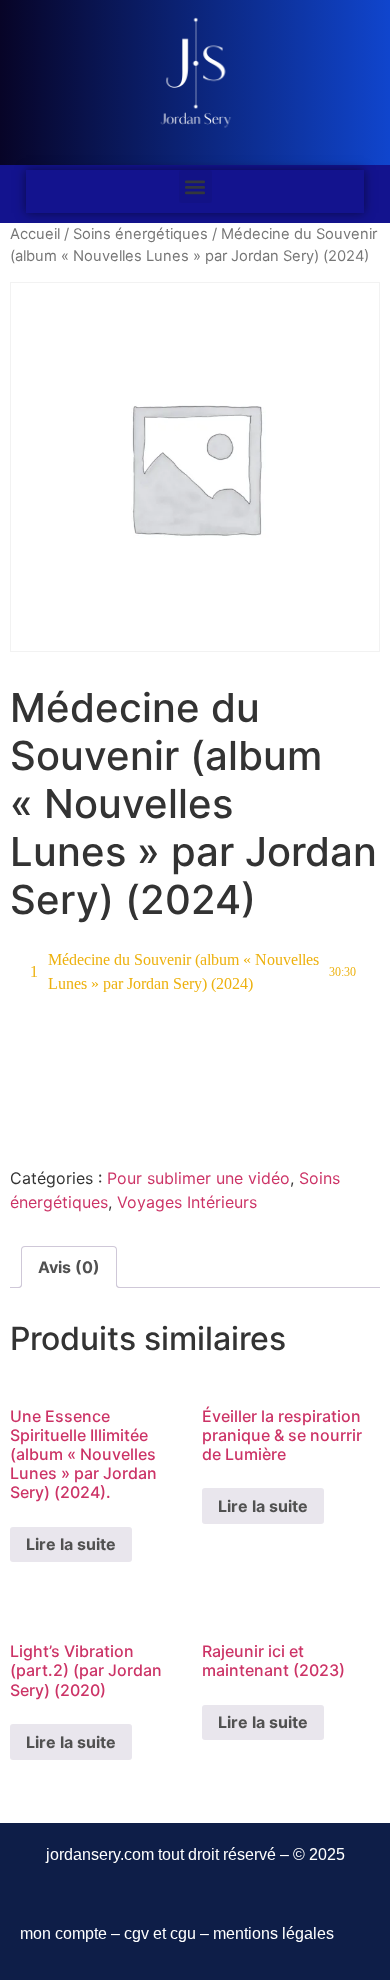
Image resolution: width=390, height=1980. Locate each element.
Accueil (35, 234)
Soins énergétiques (140, 234)
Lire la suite (71, 1544)
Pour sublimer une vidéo (198, 1178)
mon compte (63, 1933)
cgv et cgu (160, 1933)
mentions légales (273, 1933)
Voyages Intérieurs (187, 1202)
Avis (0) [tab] (69, 1267)
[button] (195, 186)
